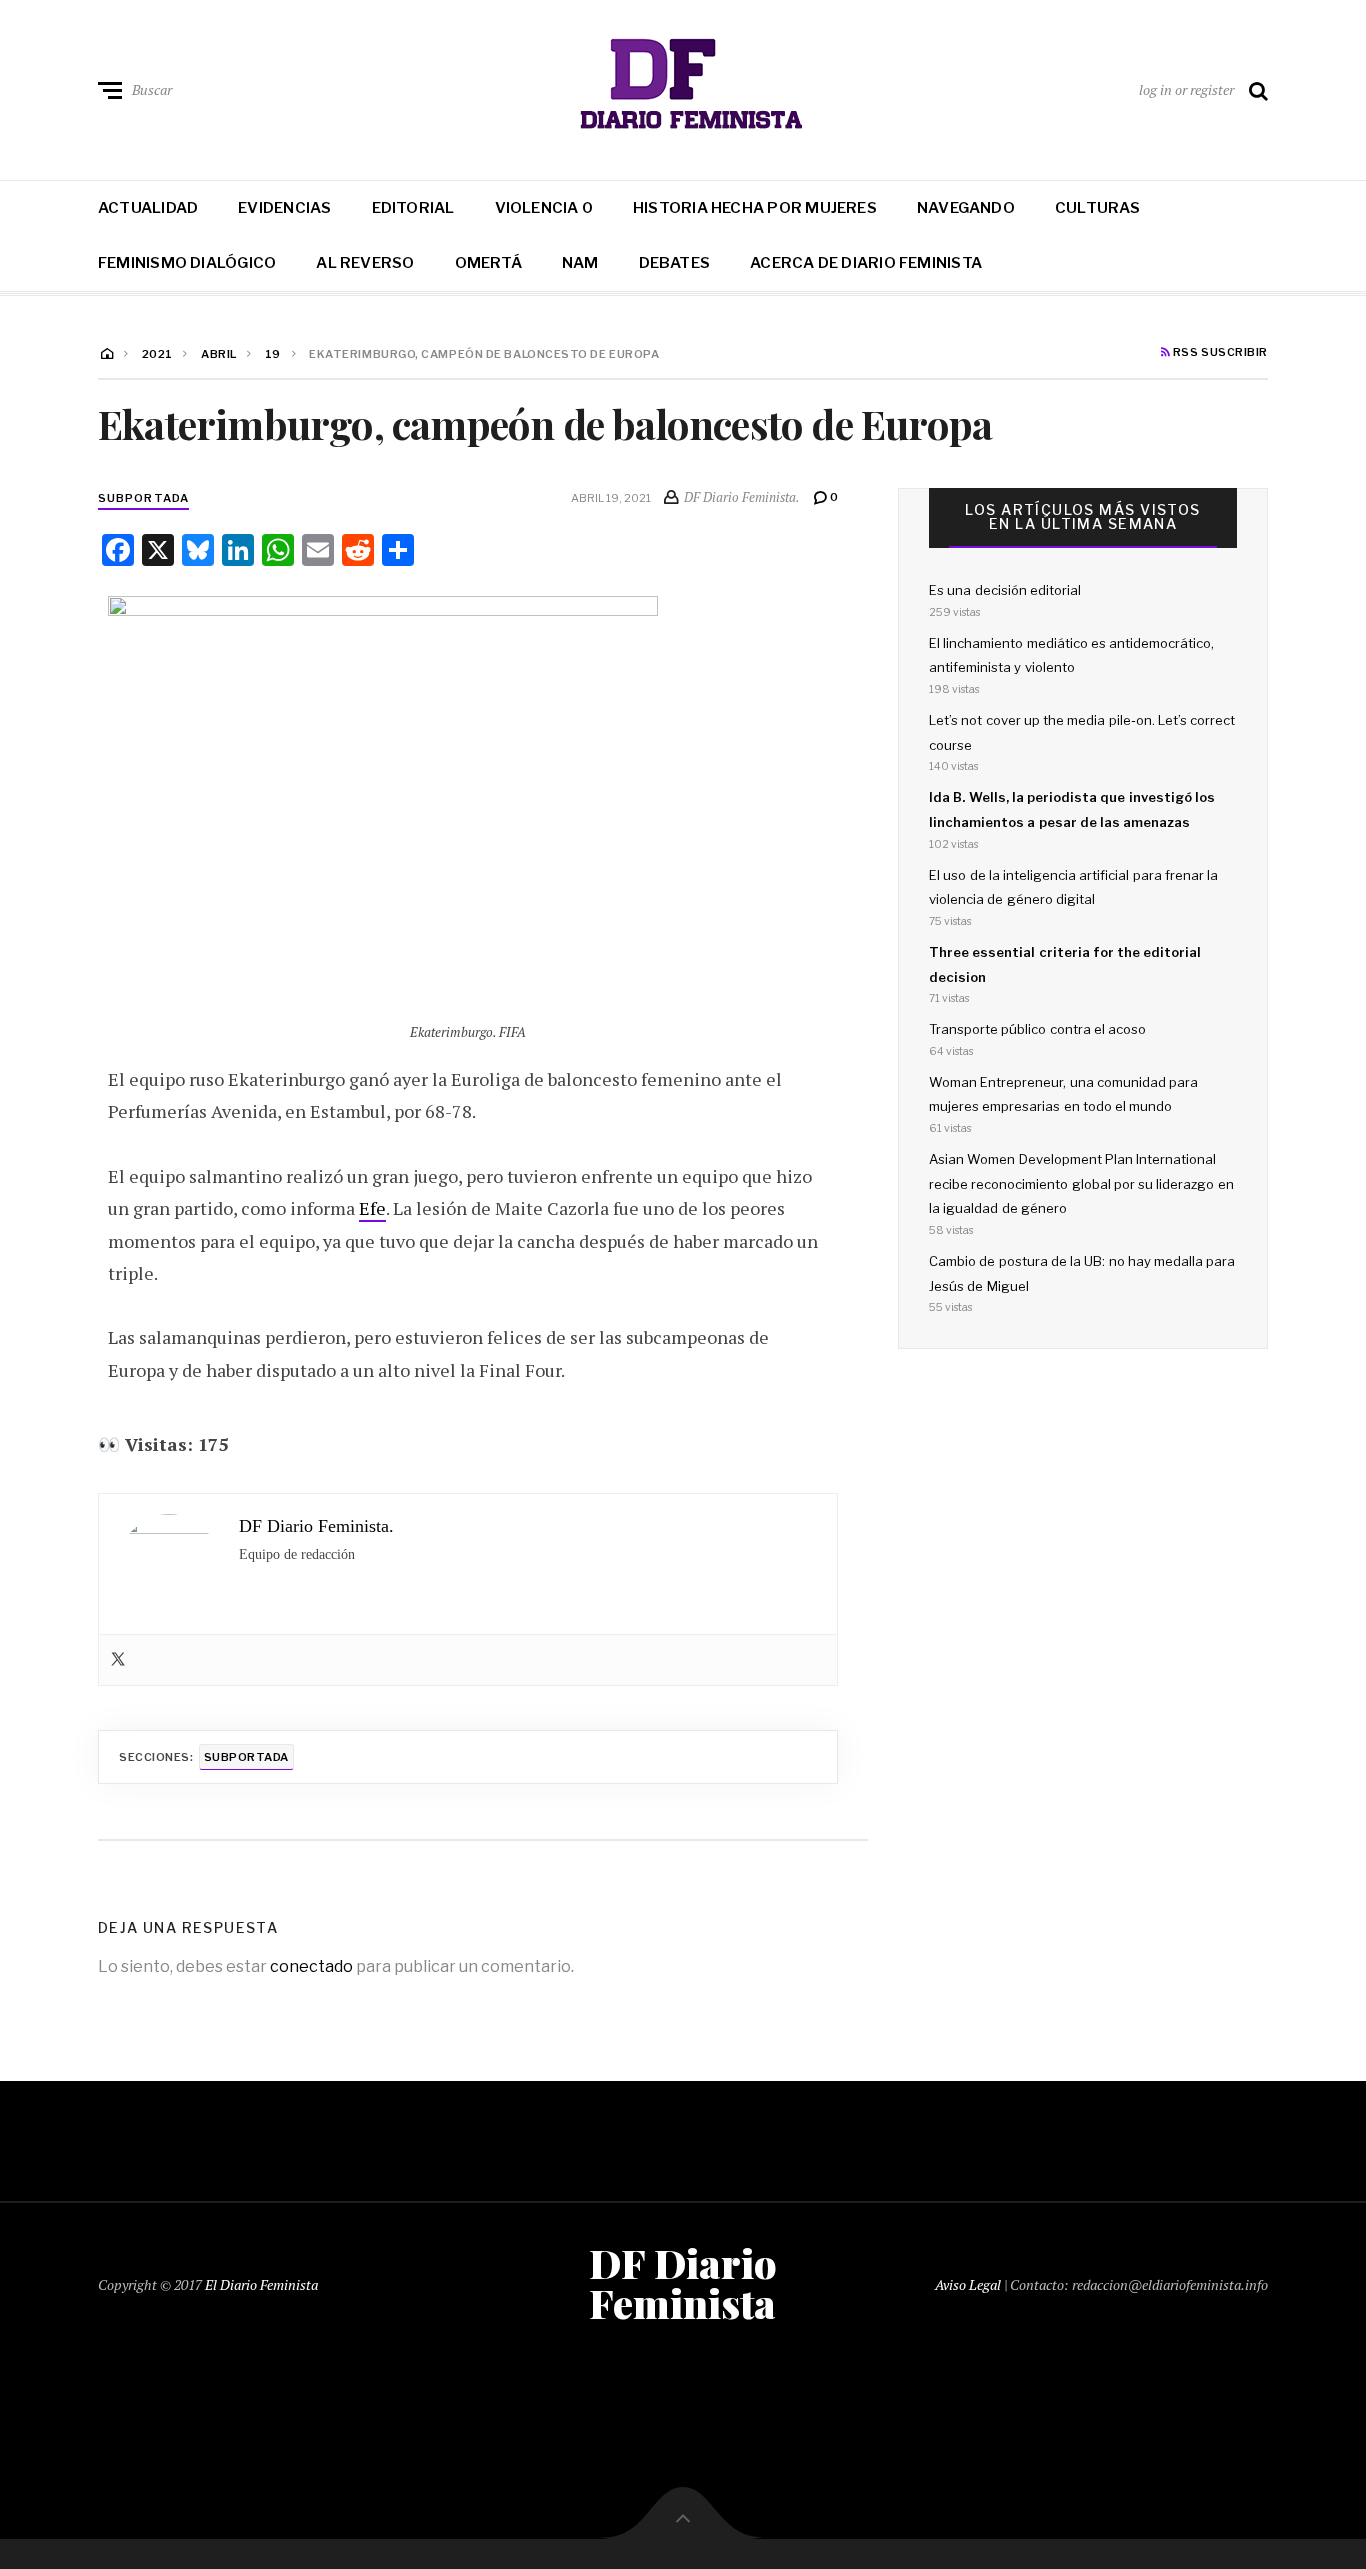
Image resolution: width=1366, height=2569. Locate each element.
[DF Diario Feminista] (683, 86)
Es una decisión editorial (1005, 590)
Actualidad (148, 208)
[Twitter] (118, 1660)
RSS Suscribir (1219, 353)
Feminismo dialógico (187, 263)
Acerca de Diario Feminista (866, 263)
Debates (675, 263)
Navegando (966, 208)
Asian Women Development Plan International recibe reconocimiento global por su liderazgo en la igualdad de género (1081, 1183)
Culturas (1098, 208)
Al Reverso (365, 263)
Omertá (488, 263)
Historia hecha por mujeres (755, 208)
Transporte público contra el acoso (1037, 1029)
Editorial (413, 208)
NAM (580, 263)
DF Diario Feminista (683, 2283)
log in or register (1186, 89)
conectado (311, 1966)
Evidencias (284, 208)
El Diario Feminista (261, 2284)
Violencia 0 (544, 208)
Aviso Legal (968, 2284)
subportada (143, 498)
